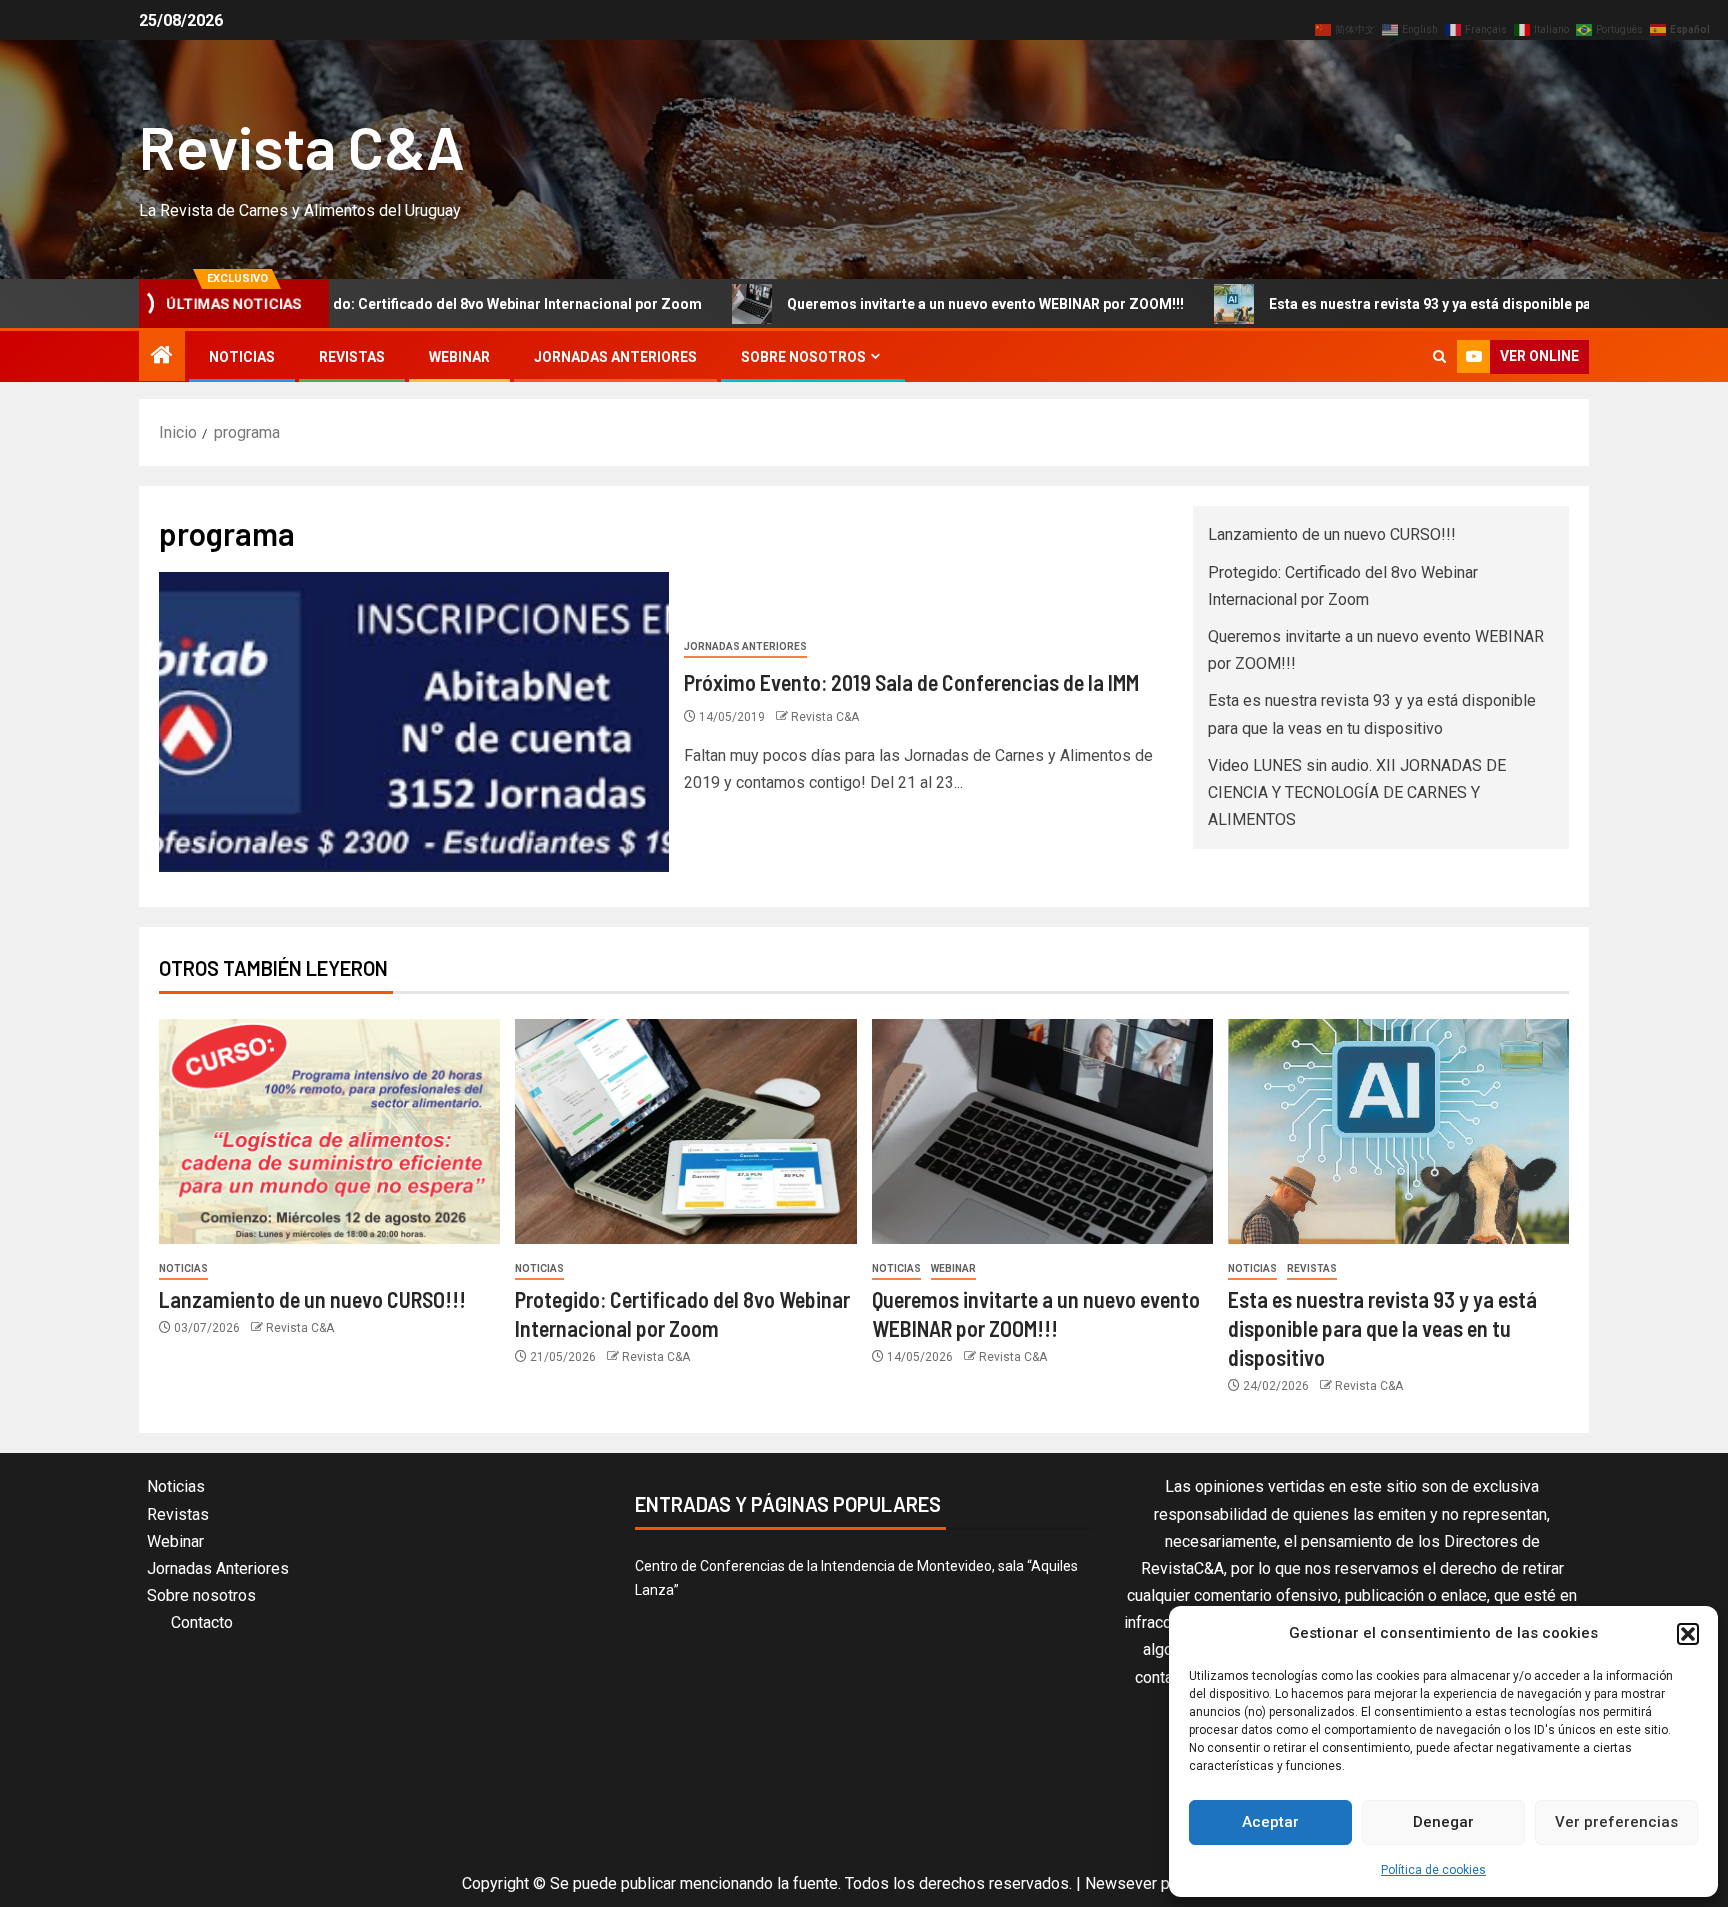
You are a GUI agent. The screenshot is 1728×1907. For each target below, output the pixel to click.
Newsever (1121, 1883)
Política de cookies (1433, 1870)
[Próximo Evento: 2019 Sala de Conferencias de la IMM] (414, 722)
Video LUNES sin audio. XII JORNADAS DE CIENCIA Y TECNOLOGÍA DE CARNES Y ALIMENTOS (1357, 792)
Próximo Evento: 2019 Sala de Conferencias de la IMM (911, 682)
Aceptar (1270, 1822)
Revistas (352, 357)
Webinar (459, 357)
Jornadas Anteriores (615, 357)
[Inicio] (162, 357)
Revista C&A (302, 146)
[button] (1688, 1634)
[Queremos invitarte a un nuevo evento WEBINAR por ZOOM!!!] (1042, 1131)
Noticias (242, 357)
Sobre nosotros (803, 357)
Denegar (1443, 1822)
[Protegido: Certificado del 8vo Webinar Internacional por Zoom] (685, 1131)
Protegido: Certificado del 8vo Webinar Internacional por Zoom (409, 304)
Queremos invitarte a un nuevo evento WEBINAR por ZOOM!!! (902, 304)
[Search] (1439, 356)
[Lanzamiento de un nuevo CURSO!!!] (329, 1131)
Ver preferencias (1616, 1822)
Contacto (202, 1622)
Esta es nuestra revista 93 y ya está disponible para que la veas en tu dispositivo (1449, 304)
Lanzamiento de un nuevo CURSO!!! (1332, 534)
